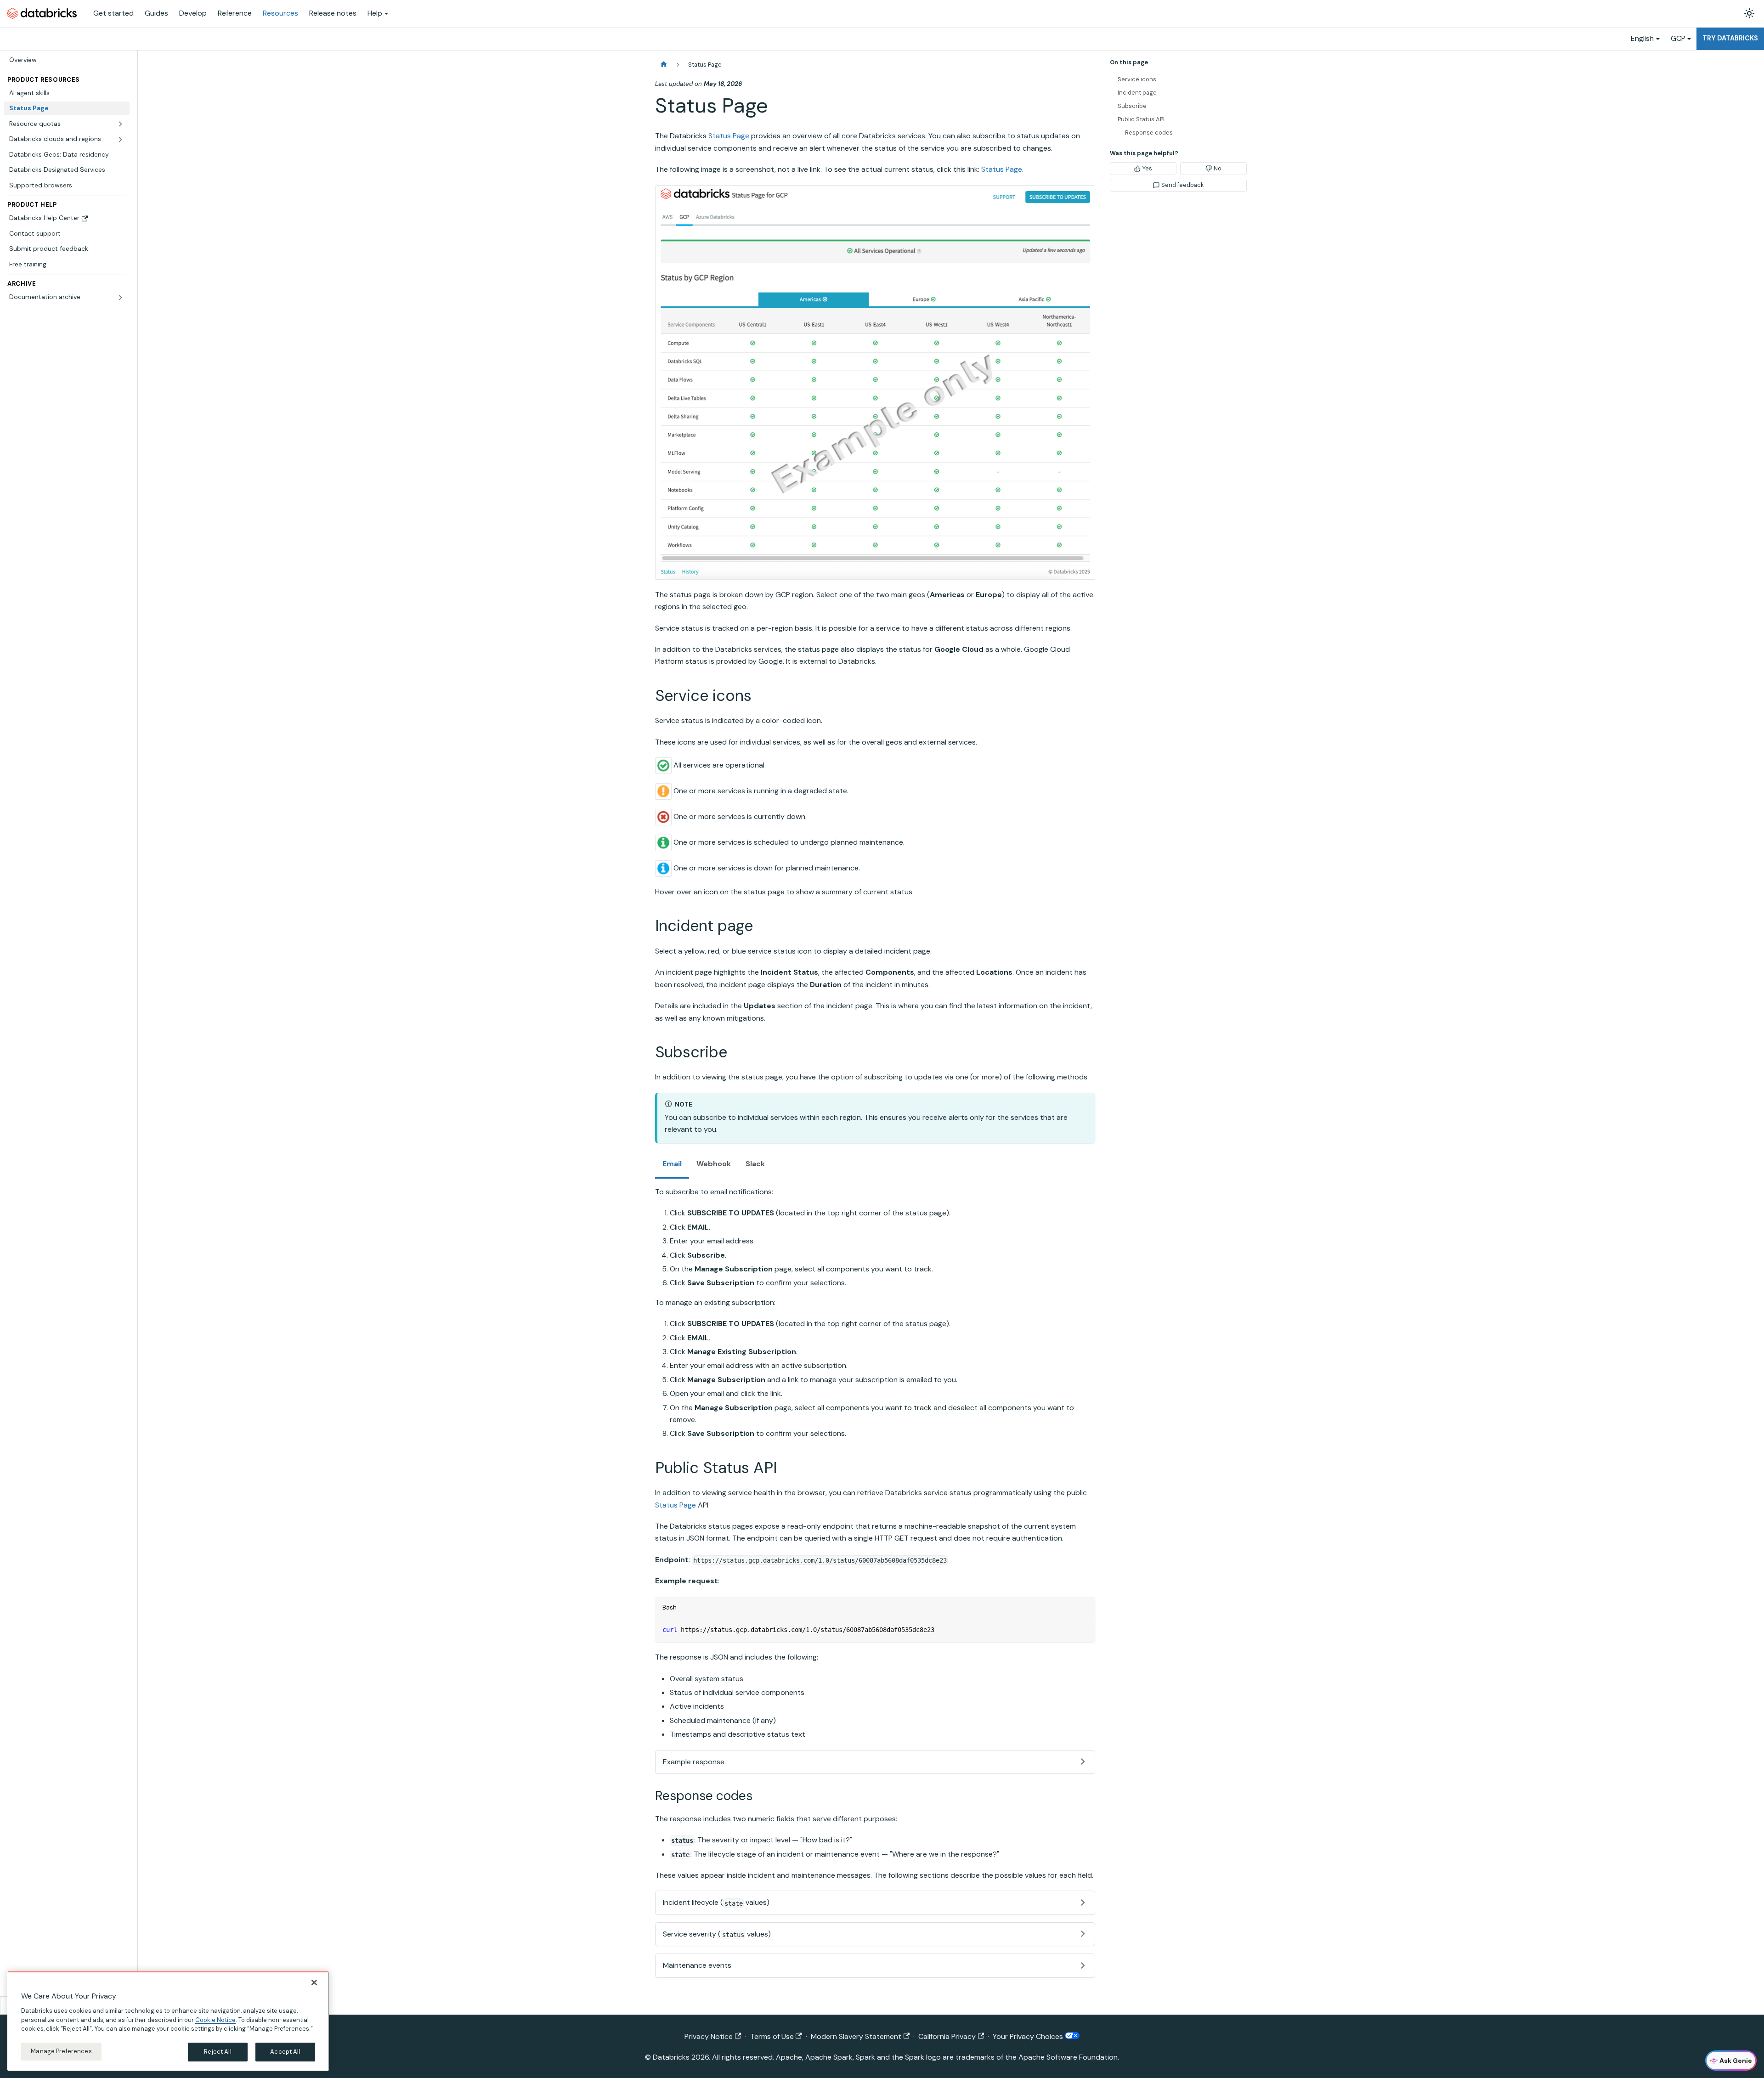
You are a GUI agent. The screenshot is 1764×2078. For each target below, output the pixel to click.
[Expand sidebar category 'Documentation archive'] (120, 298)
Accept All (285, 2052)
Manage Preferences (61, 2051)
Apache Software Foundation (1068, 2057)
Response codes (1149, 133)
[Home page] (664, 65)
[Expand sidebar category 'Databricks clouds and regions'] (120, 140)
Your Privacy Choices (1029, 2036)
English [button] (1642, 38)
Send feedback (1182, 185)
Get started (113, 13)
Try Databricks (1730, 38)
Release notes (333, 13)
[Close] (314, 1982)
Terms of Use (772, 2036)
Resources (280, 13)
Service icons (1137, 79)
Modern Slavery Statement (856, 2036)
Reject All (218, 2052)
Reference (235, 13)
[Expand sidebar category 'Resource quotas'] (120, 124)
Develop (193, 13)
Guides (156, 13)
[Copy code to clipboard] (1084, 1629)
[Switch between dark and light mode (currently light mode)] (1749, 13)
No (1218, 168)
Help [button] (375, 13)
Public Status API (1141, 119)
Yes (1147, 168)
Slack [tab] (755, 1164)
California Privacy (947, 2036)
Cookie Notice (215, 2019)
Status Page (729, 136)
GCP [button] (1678, 38)
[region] (168, 2021)
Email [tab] (672, 1164)
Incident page (1137, 93)
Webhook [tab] (714, 1164)
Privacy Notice (709, 2036)
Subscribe (1132, 106)
